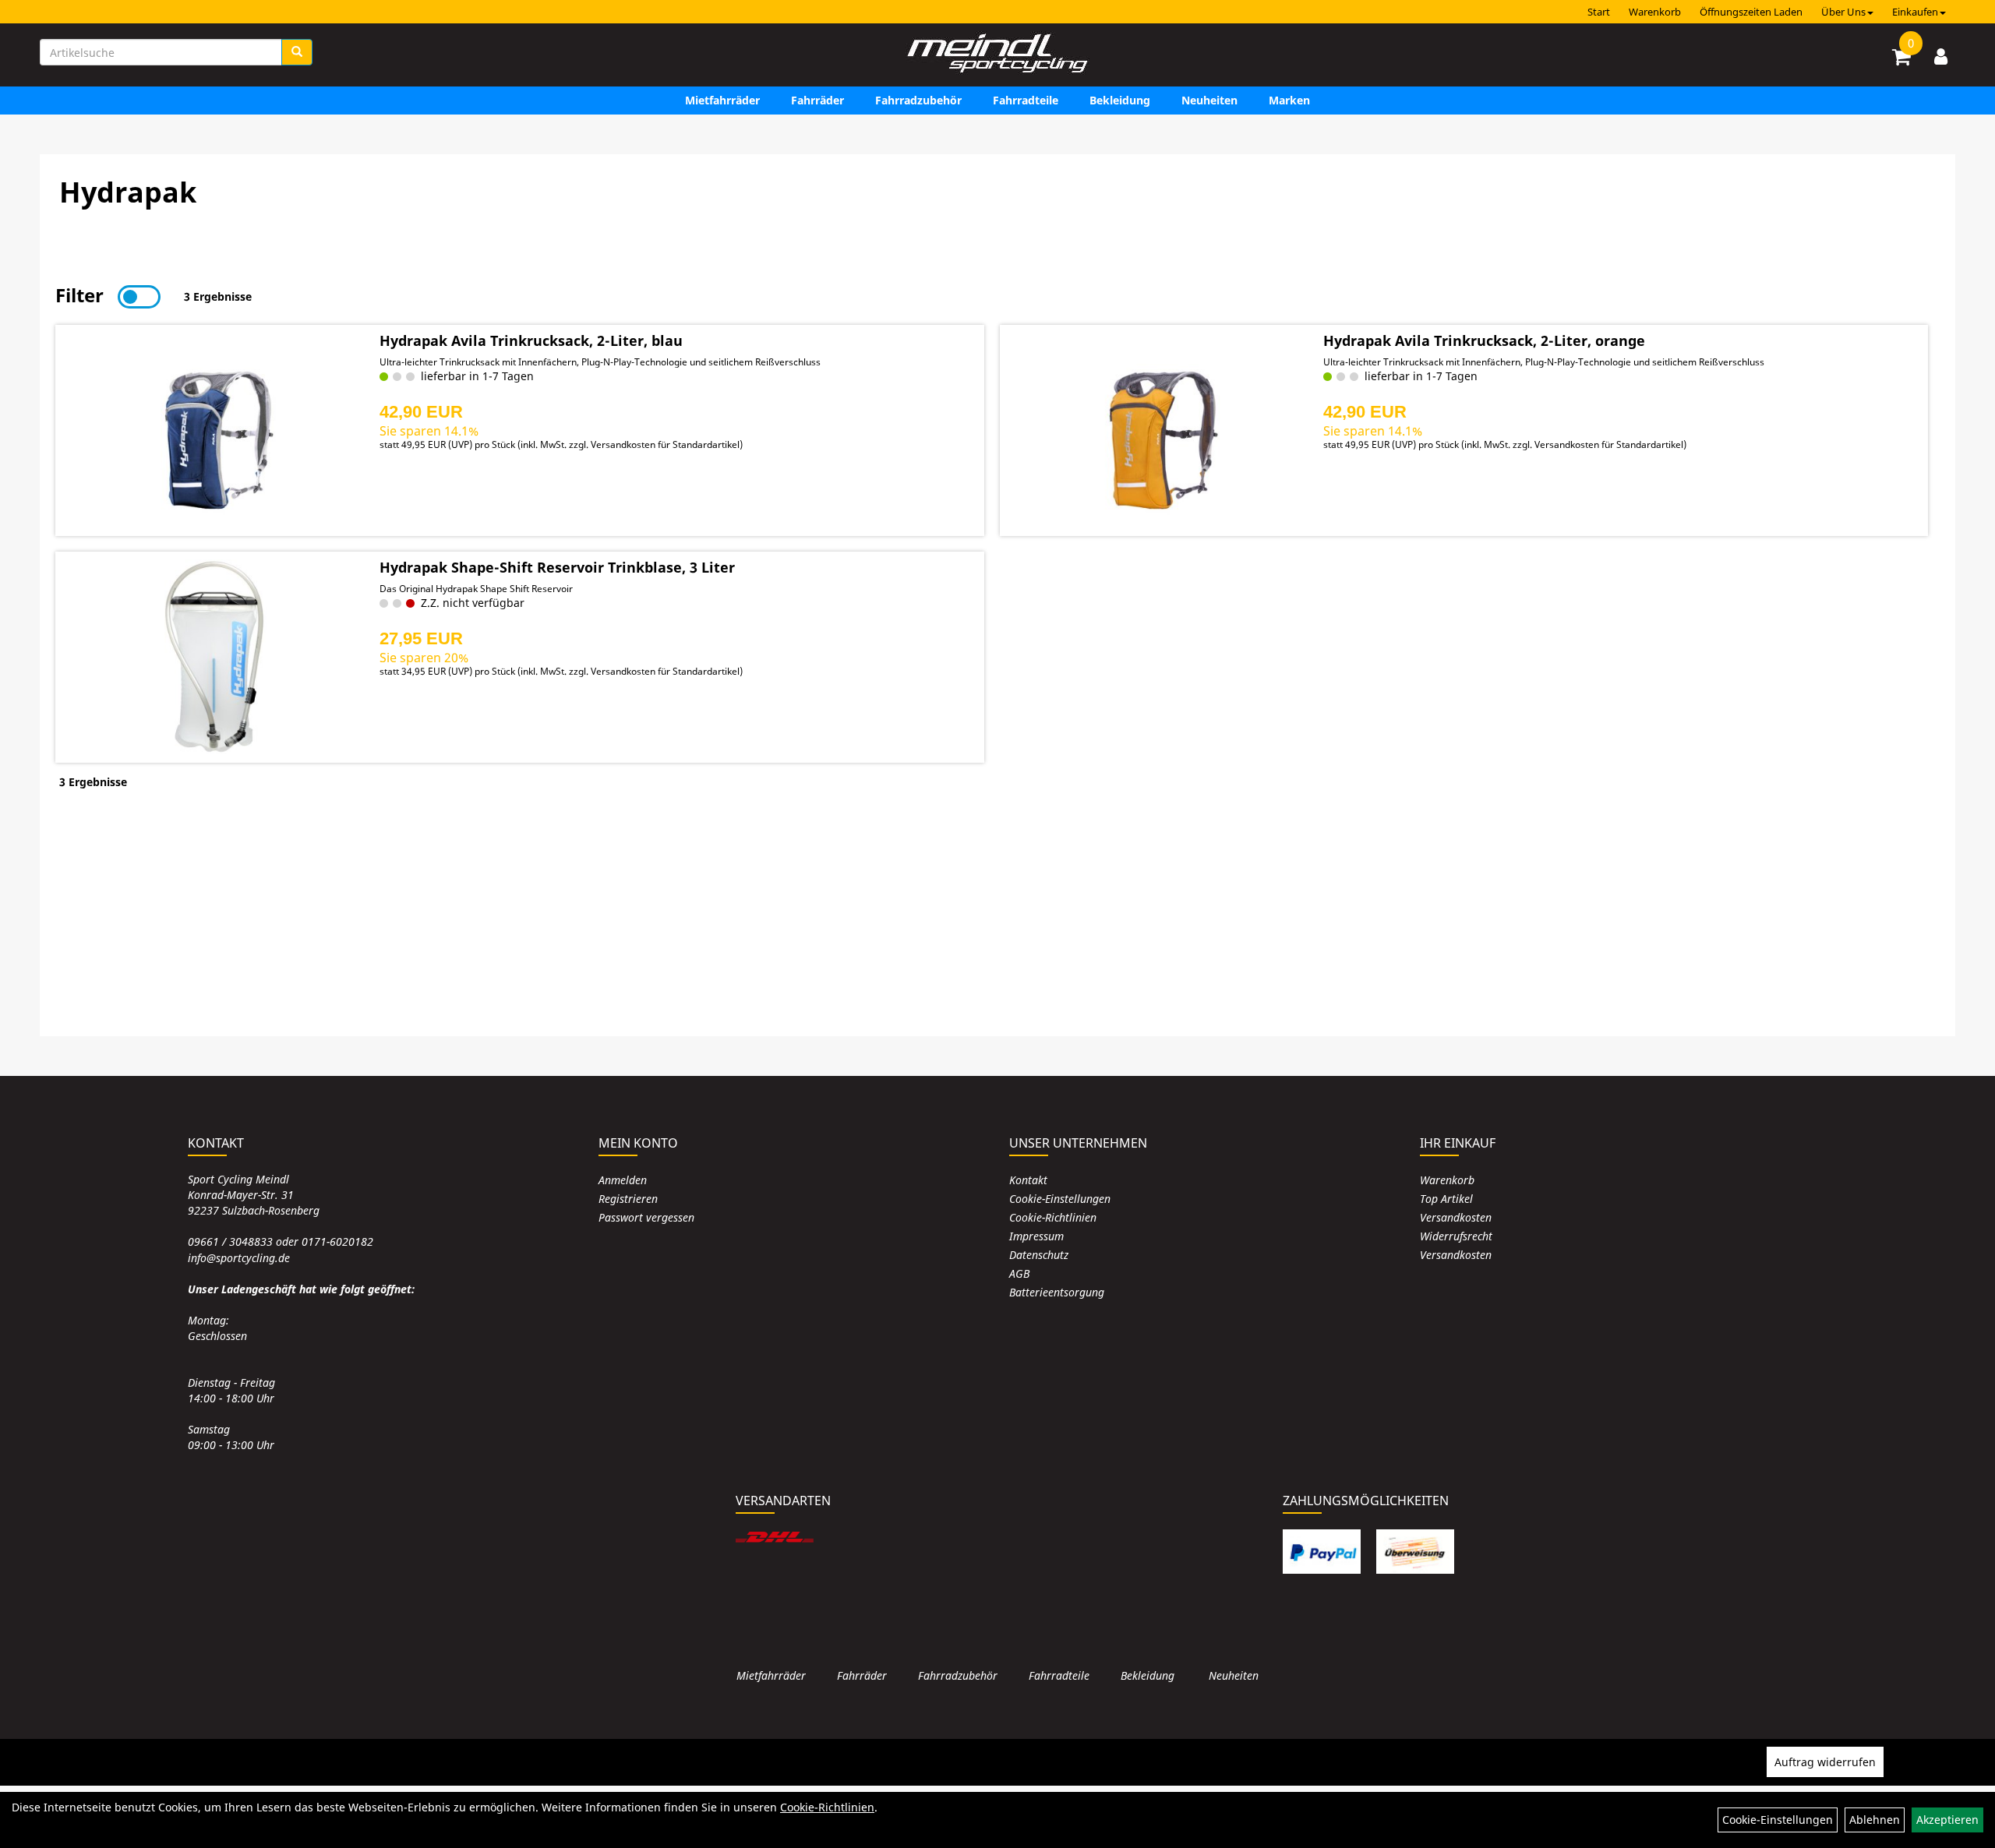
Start (1599, 12)
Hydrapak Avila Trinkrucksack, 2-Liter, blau (531, 340)
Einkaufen (1915, 12)
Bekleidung (1120, 100)
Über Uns (1843, 12)
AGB (1019, 1273)
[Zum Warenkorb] (1901, 59)
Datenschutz (1039, 1255)
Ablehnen (1875, 1820)
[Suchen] (297, 52)
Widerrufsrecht (1456, 1236)
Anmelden (623, 1180)
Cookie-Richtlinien (1053, 1217)
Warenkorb (1655, 12)
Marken (1289, 100)
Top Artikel (1446, 1199)
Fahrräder (817, 100)
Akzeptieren (1947, 1820)
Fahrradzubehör (918, 100)
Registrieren (628, 1199)
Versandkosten (1456, 1217)
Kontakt (1028, 1180)
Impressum (1036, 1236)
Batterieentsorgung (1057, 1292)
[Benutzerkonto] (1941, 56)
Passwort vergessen (646, 1217)
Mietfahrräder (722, 100)
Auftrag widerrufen (1825, 1762)
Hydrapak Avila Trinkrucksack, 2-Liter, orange (1484, 340)
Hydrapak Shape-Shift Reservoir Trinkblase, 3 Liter (557, 567)
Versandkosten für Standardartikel (665, 444)
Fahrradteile (1026, 100)
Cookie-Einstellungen (1060, 1199)
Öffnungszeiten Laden (1751, 12)
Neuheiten (1209, 100)
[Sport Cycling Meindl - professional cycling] (997, 55)
